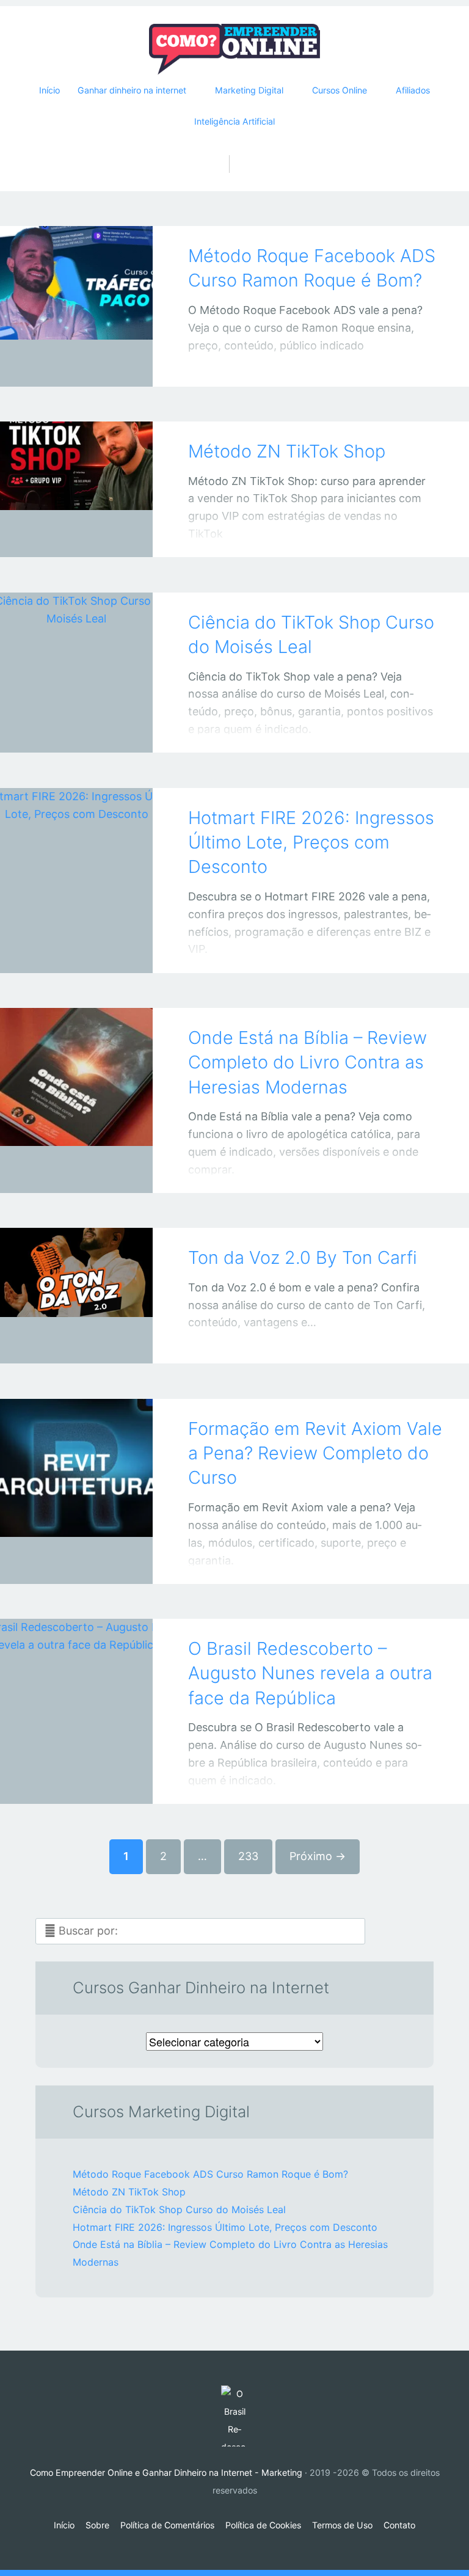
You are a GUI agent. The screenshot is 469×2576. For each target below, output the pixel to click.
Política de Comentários (167, 2525)
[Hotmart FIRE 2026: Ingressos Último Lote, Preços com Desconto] (76, 864)
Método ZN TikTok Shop (287, 451)
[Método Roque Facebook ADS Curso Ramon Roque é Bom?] (76, 289)
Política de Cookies (263, 2525)
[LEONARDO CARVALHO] (92, 363)
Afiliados (413, 90)
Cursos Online (64, 1343)
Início (49, 90)
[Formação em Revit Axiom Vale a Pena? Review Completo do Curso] (76, 1475)
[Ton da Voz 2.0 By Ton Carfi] (76, 1279)
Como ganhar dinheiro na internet (64, 536)
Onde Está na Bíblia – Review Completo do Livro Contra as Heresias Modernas (307, 1062)
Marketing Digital (64, 732)
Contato (399, 2525)
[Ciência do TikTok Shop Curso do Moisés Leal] (76, 656)
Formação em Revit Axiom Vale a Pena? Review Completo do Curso (315, 1453)
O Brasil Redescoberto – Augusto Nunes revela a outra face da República (310, 1673)
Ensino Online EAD (64, 1563)
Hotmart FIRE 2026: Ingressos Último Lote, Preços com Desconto (311, 842)
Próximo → (318, 1856)
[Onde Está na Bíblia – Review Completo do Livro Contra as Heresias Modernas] (76, 1084)
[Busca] (235, 151)
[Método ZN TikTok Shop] (76, 473)
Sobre (97, 2525)
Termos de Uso (342, 2525)
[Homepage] (234, 49)
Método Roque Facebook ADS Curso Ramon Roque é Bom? (210, 2174)
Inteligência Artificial (234, 121)
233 (248, 1856)
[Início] (234, 2416)
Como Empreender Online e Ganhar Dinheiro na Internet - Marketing (166, 2472)
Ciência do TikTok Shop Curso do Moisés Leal (179, 2209)
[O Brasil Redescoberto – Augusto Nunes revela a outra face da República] (76, 1695)
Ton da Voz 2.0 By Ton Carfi (303, 1257)
